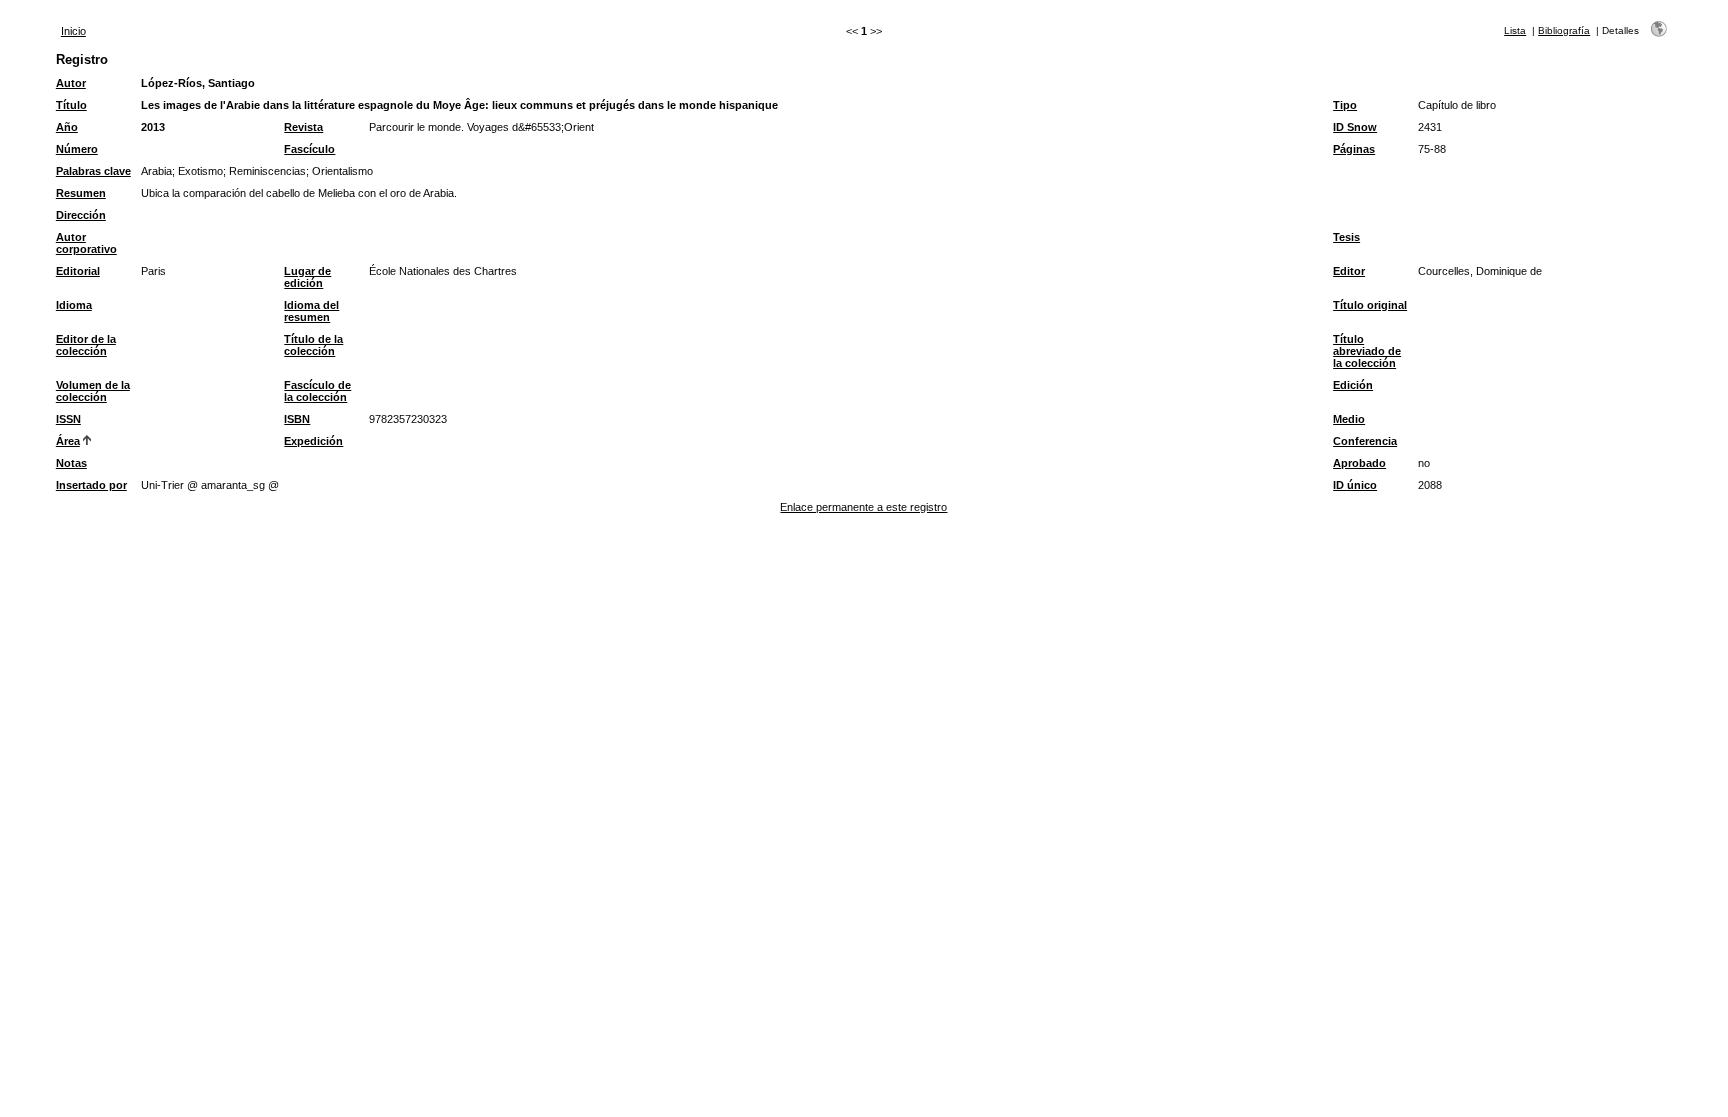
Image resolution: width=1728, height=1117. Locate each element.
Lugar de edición (307, 277)
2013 (153, 127)
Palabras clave (93, 171)
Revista (303, 127)
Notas (71, 463)
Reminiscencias (267, 171)
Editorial (78, 271)
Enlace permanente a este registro (863, 507)
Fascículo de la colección (317, 391)
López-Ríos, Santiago (198, 83)
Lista (1515, 30)
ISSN (68, 419)
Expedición (313, 441)
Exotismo (200, 171)
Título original (1370, 305)
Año (67, 127)
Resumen (81, 193)
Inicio (73, 31)
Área (68, 441)
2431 (1430, 127)
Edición (1353, 385)
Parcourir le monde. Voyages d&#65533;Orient (481, 127)
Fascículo (309, 149)
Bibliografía (1564, 30)
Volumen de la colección (93, 391)
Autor (71, 83)
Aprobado (1359, 463)
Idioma (74, 305)
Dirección (81, 215)
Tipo (1345, 105)
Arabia (156, 171)
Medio (1349, 419)
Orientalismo (342, 171)
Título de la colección (313, 345)
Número (77, 149)
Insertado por (91, 485)
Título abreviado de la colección (1367, 351)
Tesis (1346, 237)
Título (71, 105)
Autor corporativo (86, 243)
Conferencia (1365, 441)
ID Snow (1355, 127)
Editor (1349, 271)
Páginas (1354, 149)
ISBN (297, 419)
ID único (1355, 485)
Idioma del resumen (311, 311)
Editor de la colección (86, 345)
